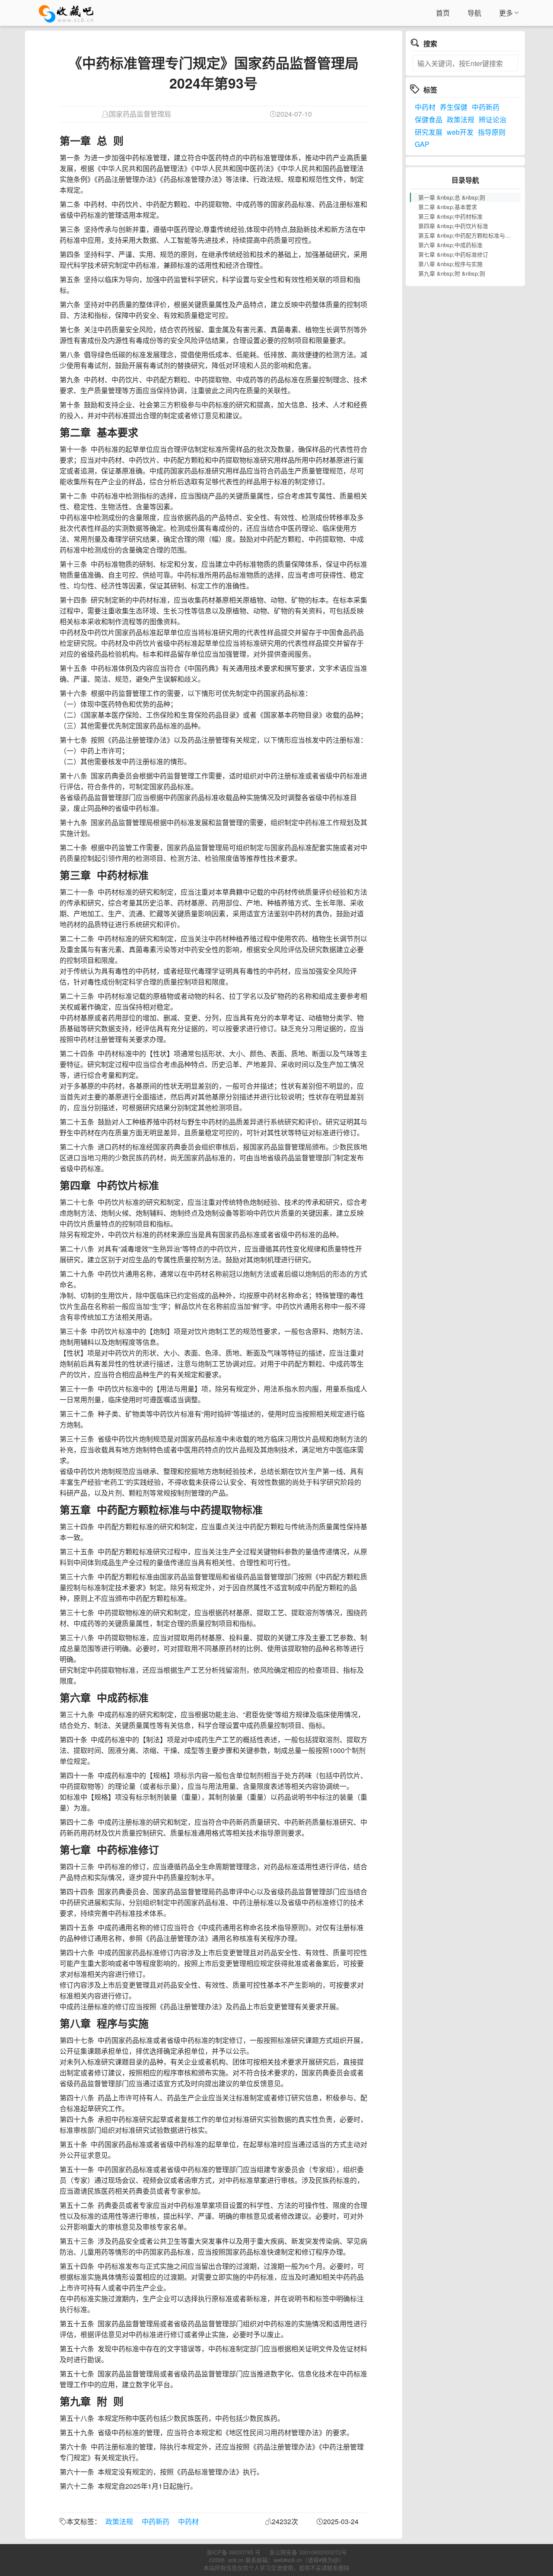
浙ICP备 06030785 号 (234, 2552)
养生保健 (454, 107)
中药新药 (156, 2521)
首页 (443, 13)
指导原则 (492, 132)
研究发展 (429, 132)
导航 (474, 13)
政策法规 (119, 2521)
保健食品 (429, 119)
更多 (506, 13)
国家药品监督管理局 (140, 114)
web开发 (460, 132)
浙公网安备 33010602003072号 (308, 2552)
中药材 (188, 2521)
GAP (422, 144)
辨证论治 (493, 119)
